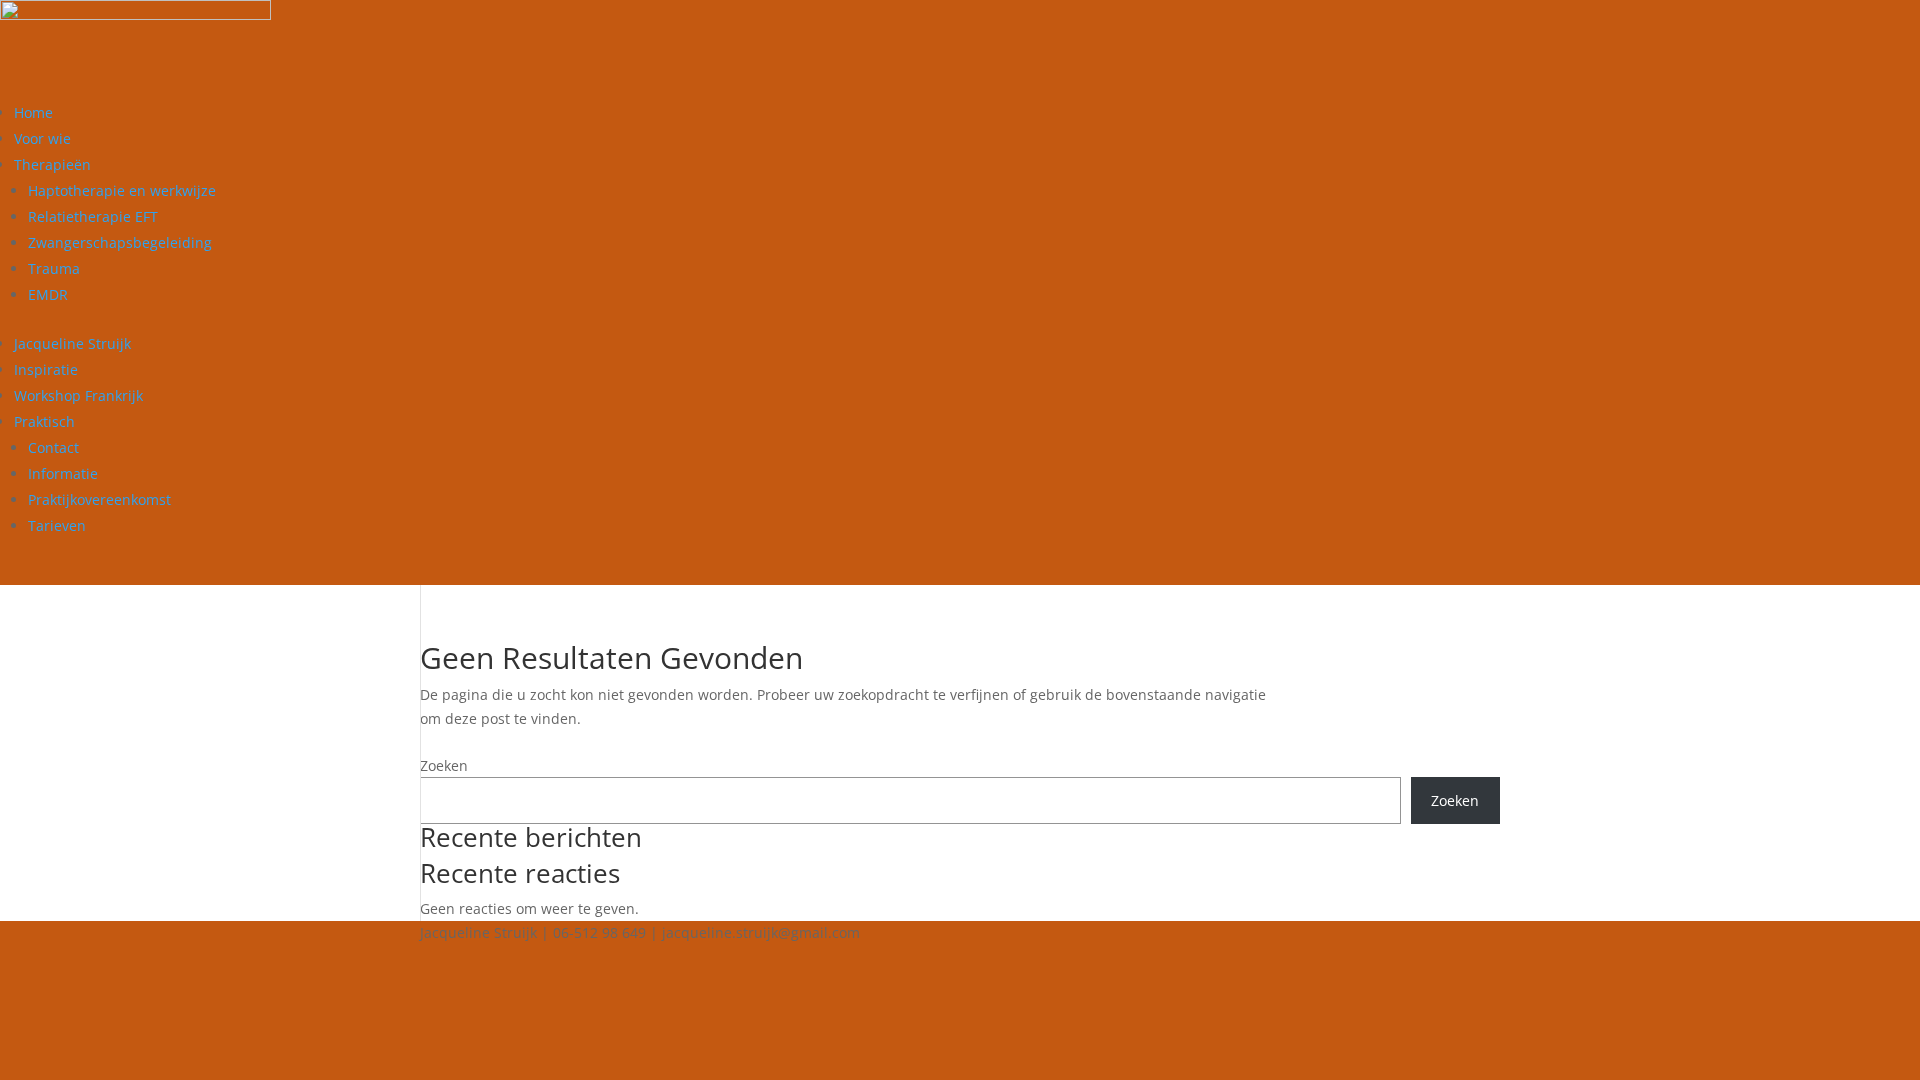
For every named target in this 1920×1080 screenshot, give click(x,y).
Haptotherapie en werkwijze (122, 190)
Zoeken (444, 765)
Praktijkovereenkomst (99, 499)
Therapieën (52, 164)
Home (33, 112)
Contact (53, 447)
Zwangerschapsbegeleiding (120, 242)
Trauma (54, 268)
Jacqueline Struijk (72, 343)
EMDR (48, 294)
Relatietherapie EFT (93, 216)
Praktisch (44, 421)
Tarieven (57, 525)
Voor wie (42, 138)
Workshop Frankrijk (78, 395)
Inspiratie (46, 369)
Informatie (63, 473)
